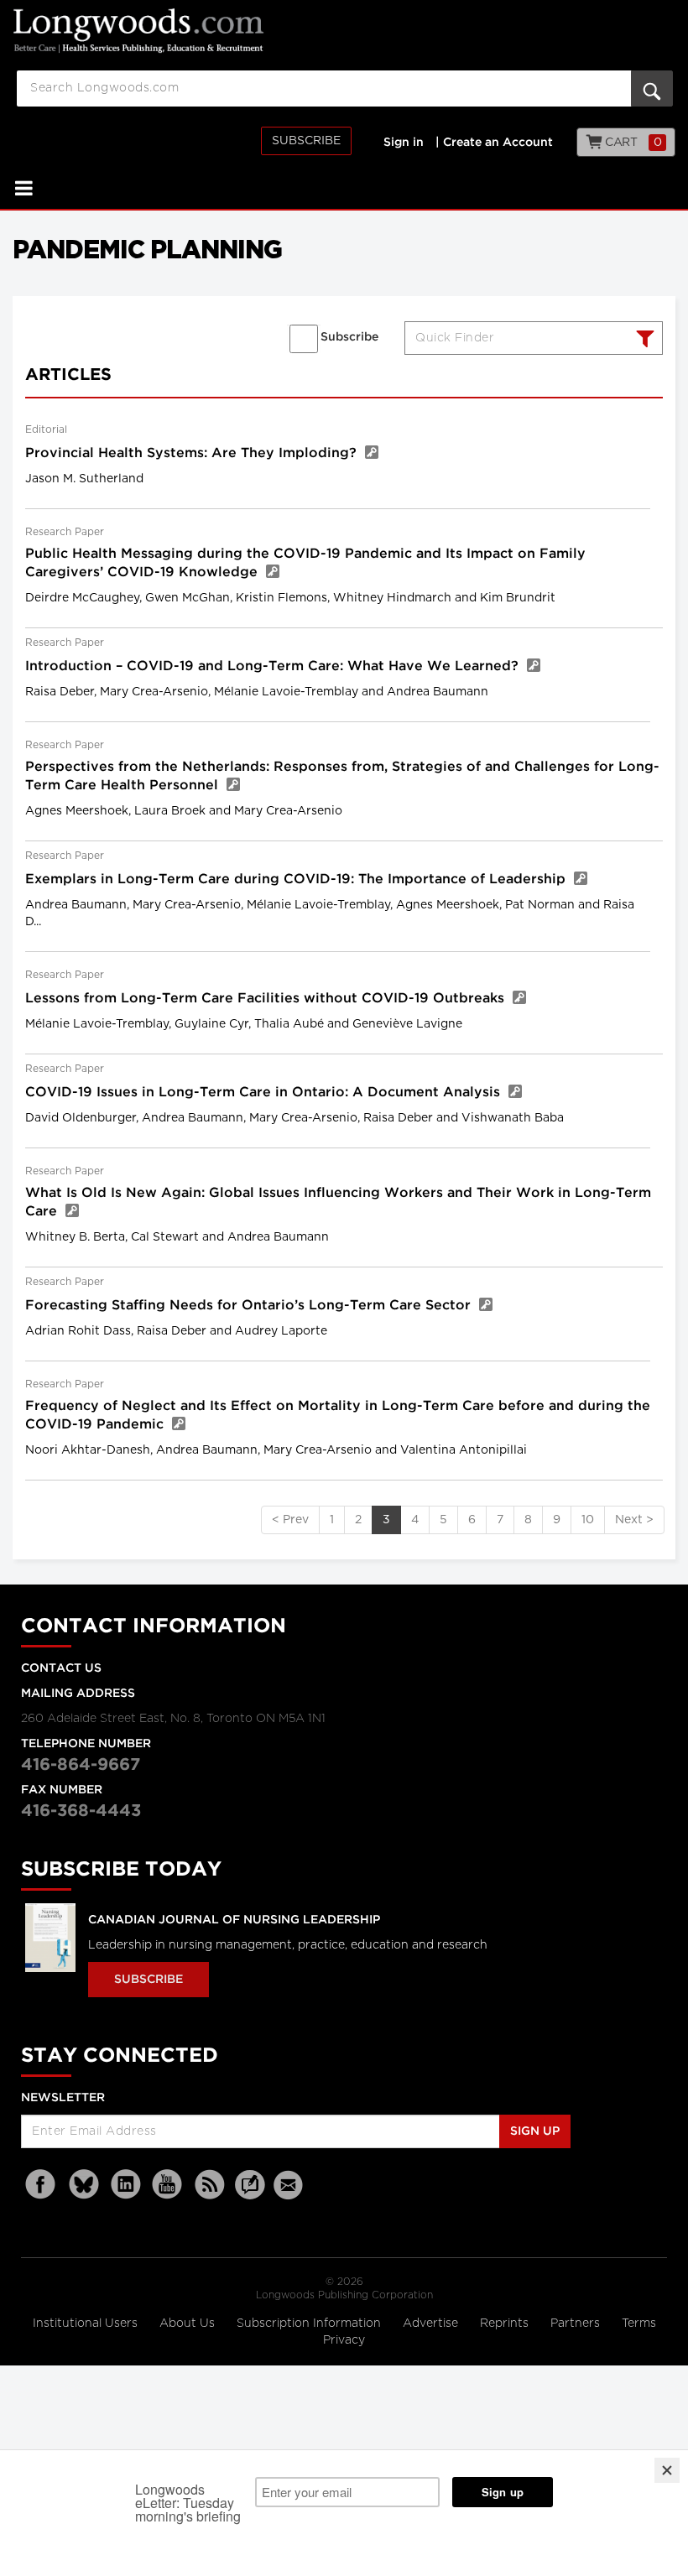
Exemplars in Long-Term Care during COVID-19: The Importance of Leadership (297, 879)
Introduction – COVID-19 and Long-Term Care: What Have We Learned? (274, 666)
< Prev (290, 1520)
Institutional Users (87, 2324)
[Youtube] (168, 2185)
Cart (632, 143)
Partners (577, 2324)
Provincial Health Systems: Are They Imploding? (193, 453)
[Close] (667, 2470)
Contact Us (61, 1668)
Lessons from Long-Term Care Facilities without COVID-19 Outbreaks (267, 999)
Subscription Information (309, 2324)
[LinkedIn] (126, 2185)
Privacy (344, 2340)
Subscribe (306, 141)
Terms (639, 2324)
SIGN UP (535, 2131)
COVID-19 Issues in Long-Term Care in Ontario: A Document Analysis (265, 1093)
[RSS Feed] (210, 2185)
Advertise (432, 2324)
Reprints (506, 2324)
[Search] (643, 341)
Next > (634, 1520)
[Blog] (250, 2194)
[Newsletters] (290, 2185)
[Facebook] (42, 2185)
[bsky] (84, 2185)
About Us (189, 2324)
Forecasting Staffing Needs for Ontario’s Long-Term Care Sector (250, 1306)
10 (588, 1520)
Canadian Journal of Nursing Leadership (234, 1920)
